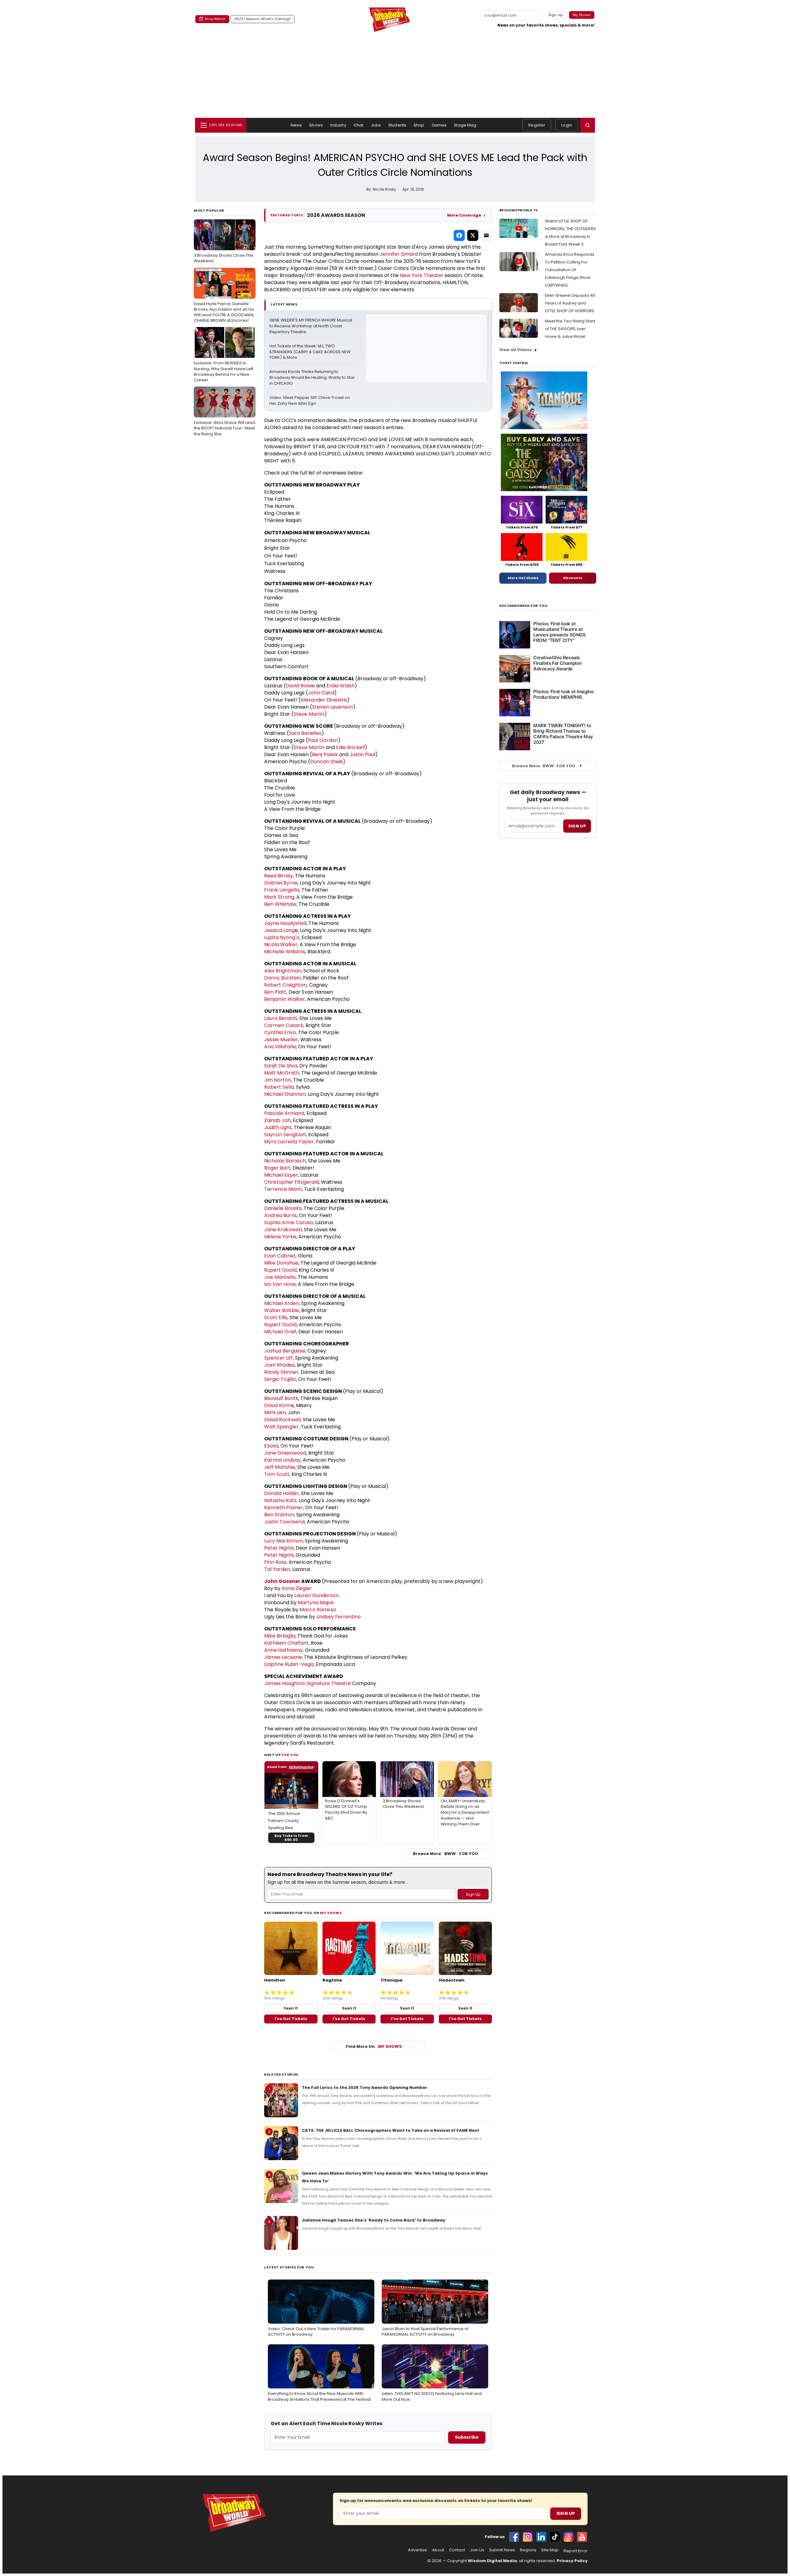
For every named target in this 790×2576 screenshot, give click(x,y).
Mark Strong (279, 897)
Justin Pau (362, 754)
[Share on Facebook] (459, 235)
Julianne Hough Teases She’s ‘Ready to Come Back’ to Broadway (374, 2220)
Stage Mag (465, 125)
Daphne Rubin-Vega (289, 1664)
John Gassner (282, 1581)
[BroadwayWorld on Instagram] (528, 2537)
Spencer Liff (279, 1358)
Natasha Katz (280, 1500)
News (296, 125)
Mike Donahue (281, 1263)
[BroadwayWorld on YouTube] (582, 2537)
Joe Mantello (280, 1277)
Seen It (291, 2008)
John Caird (321, 693)
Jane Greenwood (285, 1453)
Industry (338, 125)
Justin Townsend (284, 1522)
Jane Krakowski (283, 1230)
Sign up (577, 826)
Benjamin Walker (285, 999)
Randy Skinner (281, 1372)
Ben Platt (275, 992)
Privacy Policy (572, 2561)
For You (290, 1755)
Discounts (573, 578)
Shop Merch (215, 19)
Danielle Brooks (283, 1208)
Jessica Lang (279, 930)
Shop (419, 125)
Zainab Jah (277, 1120)
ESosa (271, 1446)
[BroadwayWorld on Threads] (568, 2537)
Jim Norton (278, 1080)
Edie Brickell (350, 747)
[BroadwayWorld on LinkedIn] (541, 2537)
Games (439, 125)
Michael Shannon (285, 1094)
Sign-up (556, 15)
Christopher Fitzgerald (291, 1182)
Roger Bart (277, 1168)
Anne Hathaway (283, 1650)
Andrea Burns (281, 1215)
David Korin (278, 1405)
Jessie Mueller (281, 1040)
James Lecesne (283, 1657)
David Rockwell (282, 1420)
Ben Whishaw (280, 904)
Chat (359, 125)
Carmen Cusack (284, 1025)
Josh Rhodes (279, 1365)
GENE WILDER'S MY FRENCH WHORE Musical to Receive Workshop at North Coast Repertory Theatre (311, 326)
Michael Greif (280, 1332)
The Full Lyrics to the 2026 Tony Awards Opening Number (364, 2087)
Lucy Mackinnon (283, 1541)
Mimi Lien (275, 1412)
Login (567, 125)
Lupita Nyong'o (282, 937)
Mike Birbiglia (280, 1636)
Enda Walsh (341, 686)
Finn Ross (275, 1562)
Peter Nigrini (279, 1548)
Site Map (550, 2550)
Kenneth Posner (284, 1507)
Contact (457, 2550)
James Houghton (285, 1683)
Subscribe (467, 2437)
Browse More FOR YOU (445, 1854)
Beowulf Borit (280, 1398)
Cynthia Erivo (280, 1032)
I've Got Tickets (291, 2019)
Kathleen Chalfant (286, 1643)
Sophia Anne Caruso (289, 1222)
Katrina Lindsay (282, 1460)
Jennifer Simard (399, 254)
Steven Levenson (333, 707)
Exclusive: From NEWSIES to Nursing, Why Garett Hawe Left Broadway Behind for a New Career (224, 357)
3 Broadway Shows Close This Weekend (224, 243)
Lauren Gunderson (317, 1595)
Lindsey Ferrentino (339, 1617)
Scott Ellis (276, 1317)
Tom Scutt (277, 1474)
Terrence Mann (283, 1189)
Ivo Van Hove (280, 1284)
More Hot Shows (523, 578)
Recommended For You (524, 606)
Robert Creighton (285, 985)
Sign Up (566, 2513)
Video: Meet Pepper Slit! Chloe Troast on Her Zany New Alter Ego (310, 401)
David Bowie (300, 686)
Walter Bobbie (282, 1310)
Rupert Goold (280, 1270)
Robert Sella (279, 1087)
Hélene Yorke (280, 1237)
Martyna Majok (316, 1603)
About (438, 2550)
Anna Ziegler (297, 1588)
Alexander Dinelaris (324, 700)
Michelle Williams (285, 952)
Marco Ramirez (318, 1610)
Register (537, 125)
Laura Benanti (281, 1018)
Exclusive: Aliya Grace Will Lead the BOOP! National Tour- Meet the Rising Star (225, 413)
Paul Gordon (323, 740)
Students (397, 125)
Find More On (374, 2046)
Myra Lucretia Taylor (289, 1142)
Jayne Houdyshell (285, 923)
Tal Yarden (277, 1569)
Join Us (477, 2550)
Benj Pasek (325, 754)
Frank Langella (282, 890)
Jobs (376, 125)
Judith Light (278, 1127)
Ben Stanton (279, 1515)
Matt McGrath (282, 1073)
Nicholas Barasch (285, 1161)
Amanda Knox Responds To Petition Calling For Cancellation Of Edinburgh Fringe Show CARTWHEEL (570, 270)
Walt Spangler (281, 1427)
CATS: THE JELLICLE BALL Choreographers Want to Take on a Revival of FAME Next (391, 2130)
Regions (528, 2550)
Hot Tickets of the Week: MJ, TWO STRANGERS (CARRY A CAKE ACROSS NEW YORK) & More (310, 352)
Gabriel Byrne (281, 883)
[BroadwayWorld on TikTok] (555, 2537)
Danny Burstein (283, 978)
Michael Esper (281, 1175)
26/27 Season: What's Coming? (262, 19)
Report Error (576, 2551)
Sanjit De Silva (281, 1066)
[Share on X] (473, 235)
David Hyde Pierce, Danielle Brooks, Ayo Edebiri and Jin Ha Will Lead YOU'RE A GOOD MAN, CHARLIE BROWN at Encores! (224, 298)
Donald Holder (281, 1493)
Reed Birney (279, 876)
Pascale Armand (284, 1113)
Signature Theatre (329, 1683)
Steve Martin (309, 714)
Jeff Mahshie (280, 1467)
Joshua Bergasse (285, 1351)
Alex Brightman (283, 971)
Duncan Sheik (326, 762)
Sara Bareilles (305, 733)
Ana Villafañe (280, 1047)
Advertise (418, 2550)
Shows (316, 125)
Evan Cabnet (280, 1256)
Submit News (502, 2550)
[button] (588, 125)
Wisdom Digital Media (492, 2561)
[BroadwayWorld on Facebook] (514, 2537)
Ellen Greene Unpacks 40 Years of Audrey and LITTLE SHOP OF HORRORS (570, 303)
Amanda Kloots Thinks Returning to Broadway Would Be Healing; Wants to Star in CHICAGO (313, 378)
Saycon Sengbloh (285, 1135)
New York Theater (422, 275)
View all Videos (516, 350)
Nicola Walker (281, 944)
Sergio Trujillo (280, 1379)
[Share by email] (486, 235)
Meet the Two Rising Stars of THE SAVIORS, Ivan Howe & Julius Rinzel (570, 329)
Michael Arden (282, 1303)
